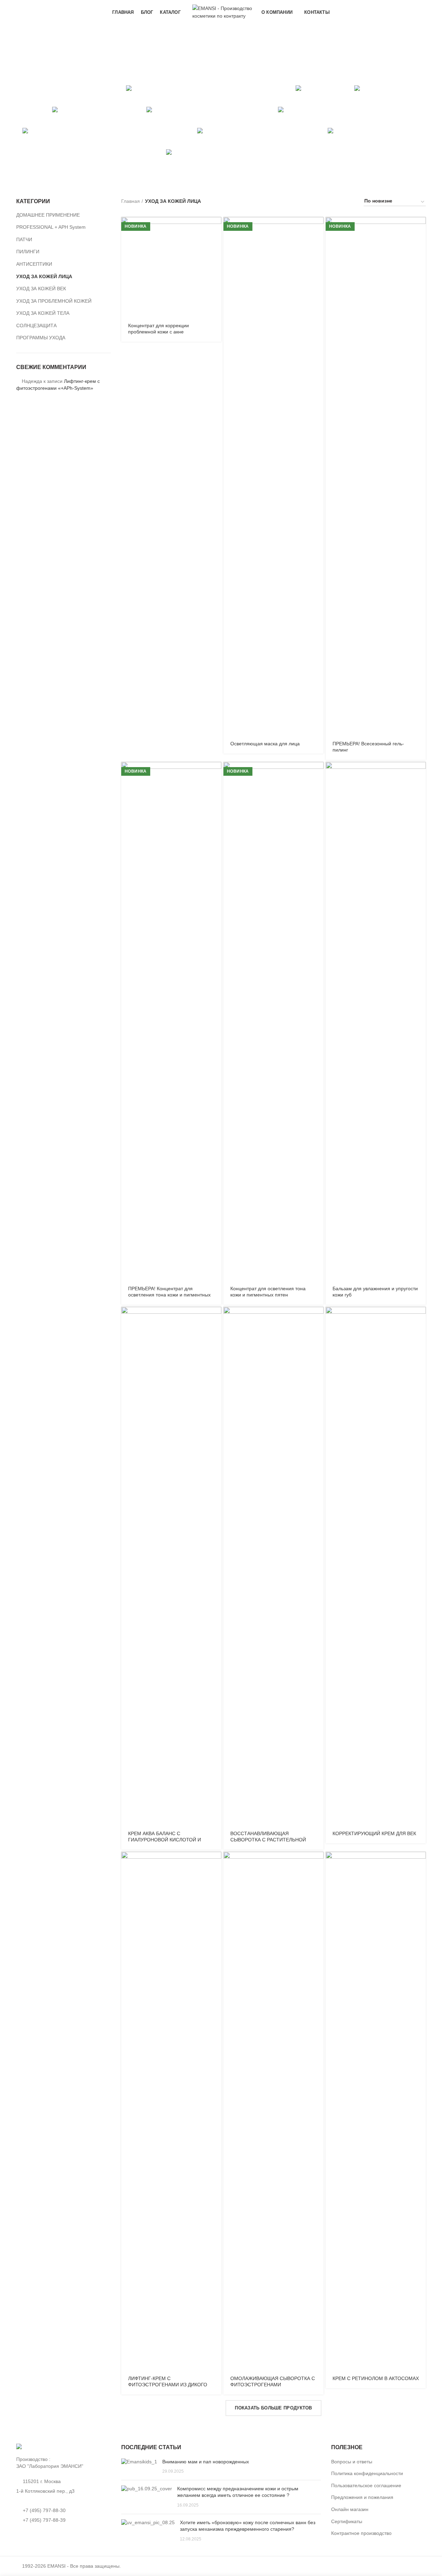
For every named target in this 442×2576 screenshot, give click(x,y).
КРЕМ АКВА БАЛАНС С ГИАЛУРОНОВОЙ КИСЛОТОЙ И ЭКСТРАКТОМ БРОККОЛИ (165, 1840)
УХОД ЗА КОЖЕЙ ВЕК (41, 289)
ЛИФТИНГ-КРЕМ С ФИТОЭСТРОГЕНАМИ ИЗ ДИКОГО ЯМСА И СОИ (168, 2385)
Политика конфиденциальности (367, 2473)
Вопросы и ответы (352, 2462)
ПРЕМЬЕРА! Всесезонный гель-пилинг (368, 747)
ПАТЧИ (24, 239)
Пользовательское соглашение (366, 2485)
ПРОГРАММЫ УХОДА (41, 338)
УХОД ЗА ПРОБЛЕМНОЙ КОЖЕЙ (54, 301)
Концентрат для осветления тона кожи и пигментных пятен (268, 1292)
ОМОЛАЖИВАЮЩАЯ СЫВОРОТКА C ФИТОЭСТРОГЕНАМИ (273, 2381)
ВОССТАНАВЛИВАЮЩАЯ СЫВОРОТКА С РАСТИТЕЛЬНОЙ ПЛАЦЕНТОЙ (268, 1840)
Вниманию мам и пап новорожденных (206, 2462)
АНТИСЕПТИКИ (34, 264)
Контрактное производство (361, 2533)
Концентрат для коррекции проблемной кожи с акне (158, 329)
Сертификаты (347, 2521)
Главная (131, 201)
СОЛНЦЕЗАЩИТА (36, 325)
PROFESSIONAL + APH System (51, 227)
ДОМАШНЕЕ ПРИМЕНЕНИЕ (48, 215)
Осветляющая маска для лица (265, 744)
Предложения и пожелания (362, 2497)
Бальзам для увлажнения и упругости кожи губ (375, 1292)
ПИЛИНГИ (28, 252)
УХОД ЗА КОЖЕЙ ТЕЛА (43, 313)
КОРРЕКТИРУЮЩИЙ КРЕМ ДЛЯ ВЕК (374, 1833)
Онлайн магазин (350, 2509)
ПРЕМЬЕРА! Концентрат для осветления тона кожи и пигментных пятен (169, 1295)
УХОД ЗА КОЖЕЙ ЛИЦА (44, 276)
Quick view (216, 228)
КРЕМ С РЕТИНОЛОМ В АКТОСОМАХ (376, 2378)
